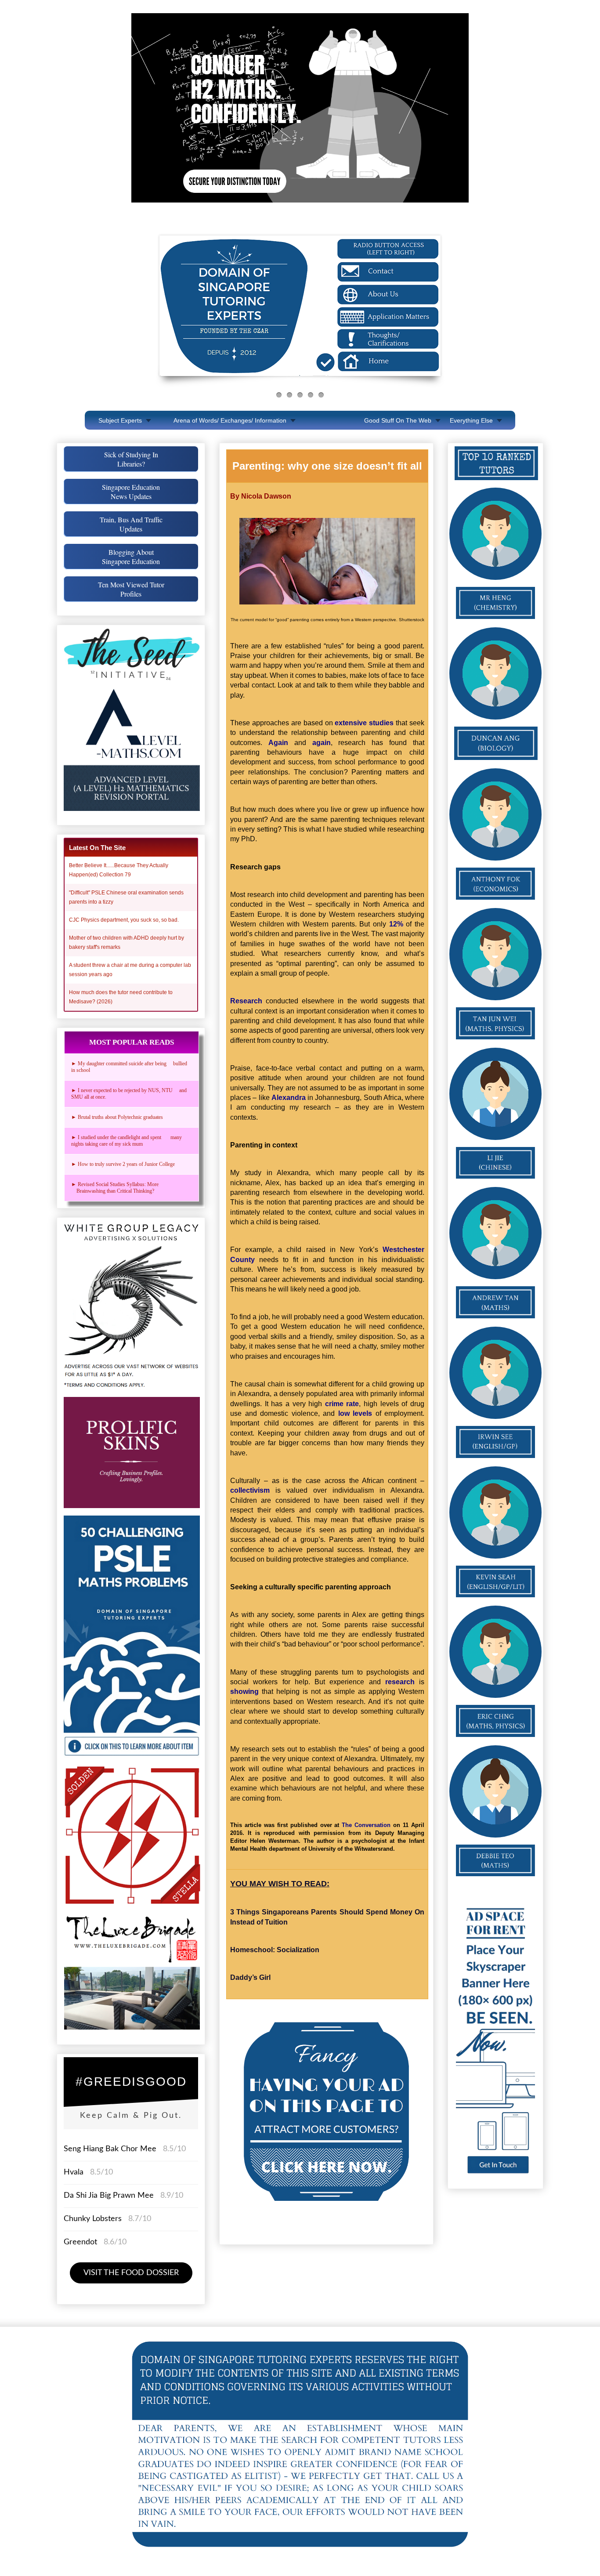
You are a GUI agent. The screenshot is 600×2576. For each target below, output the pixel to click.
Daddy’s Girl (250, 1977)
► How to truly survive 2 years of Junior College (123, 1164)
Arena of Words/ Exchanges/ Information (230, 420)
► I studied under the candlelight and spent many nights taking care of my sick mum (127, 1141)
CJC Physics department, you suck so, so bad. (124, 920)
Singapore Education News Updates (131, 492)
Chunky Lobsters (93, 2219)
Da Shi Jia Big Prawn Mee (109, 2196)
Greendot (80, 2242)
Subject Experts (120, 420)
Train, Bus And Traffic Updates (131, 524)
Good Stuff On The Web (398, 420)
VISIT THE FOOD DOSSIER (131, 2273)
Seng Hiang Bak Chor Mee (111, 2149)
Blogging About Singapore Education (131, 557)
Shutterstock (412, 620)
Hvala (74, 2172)
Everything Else (471, 420)
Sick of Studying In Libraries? (131, 459)
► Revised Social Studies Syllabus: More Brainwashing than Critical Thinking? (117, 1188)
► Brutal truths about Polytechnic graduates (117, 1117)
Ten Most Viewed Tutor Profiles (131, 589)
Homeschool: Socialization (275, 1950)
